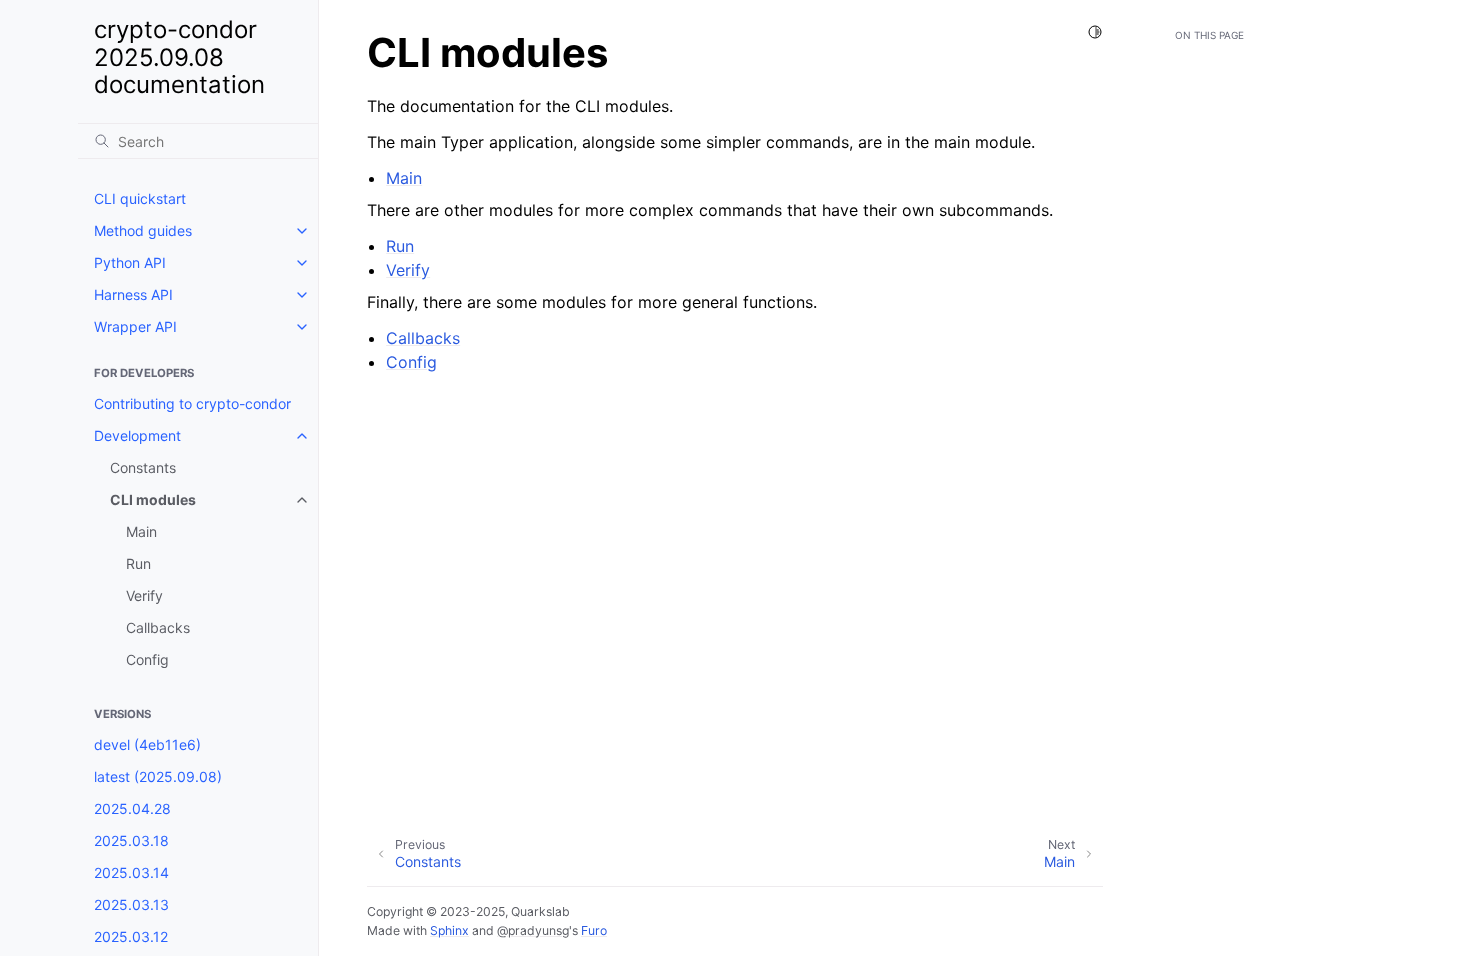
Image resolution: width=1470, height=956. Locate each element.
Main (141, 531)
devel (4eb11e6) (147, 744)
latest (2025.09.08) (158, 776)
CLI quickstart (140, 198)
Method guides (143, 230)
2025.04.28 (132, 808)
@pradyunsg (533, 930)
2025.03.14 (131, 872)
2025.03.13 (131, 904)
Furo (594, 930)
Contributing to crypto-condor (192, 403)
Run (138, 563)
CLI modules (153, 499)
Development (137, 435)
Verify (144, 595)
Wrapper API (135, 326)
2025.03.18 (131, 840)
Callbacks (158, 627)
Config (147, 659)
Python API (130, 262)
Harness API (133, 294)
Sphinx (449, 930)
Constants (143, 467)
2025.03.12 (131, 936)
